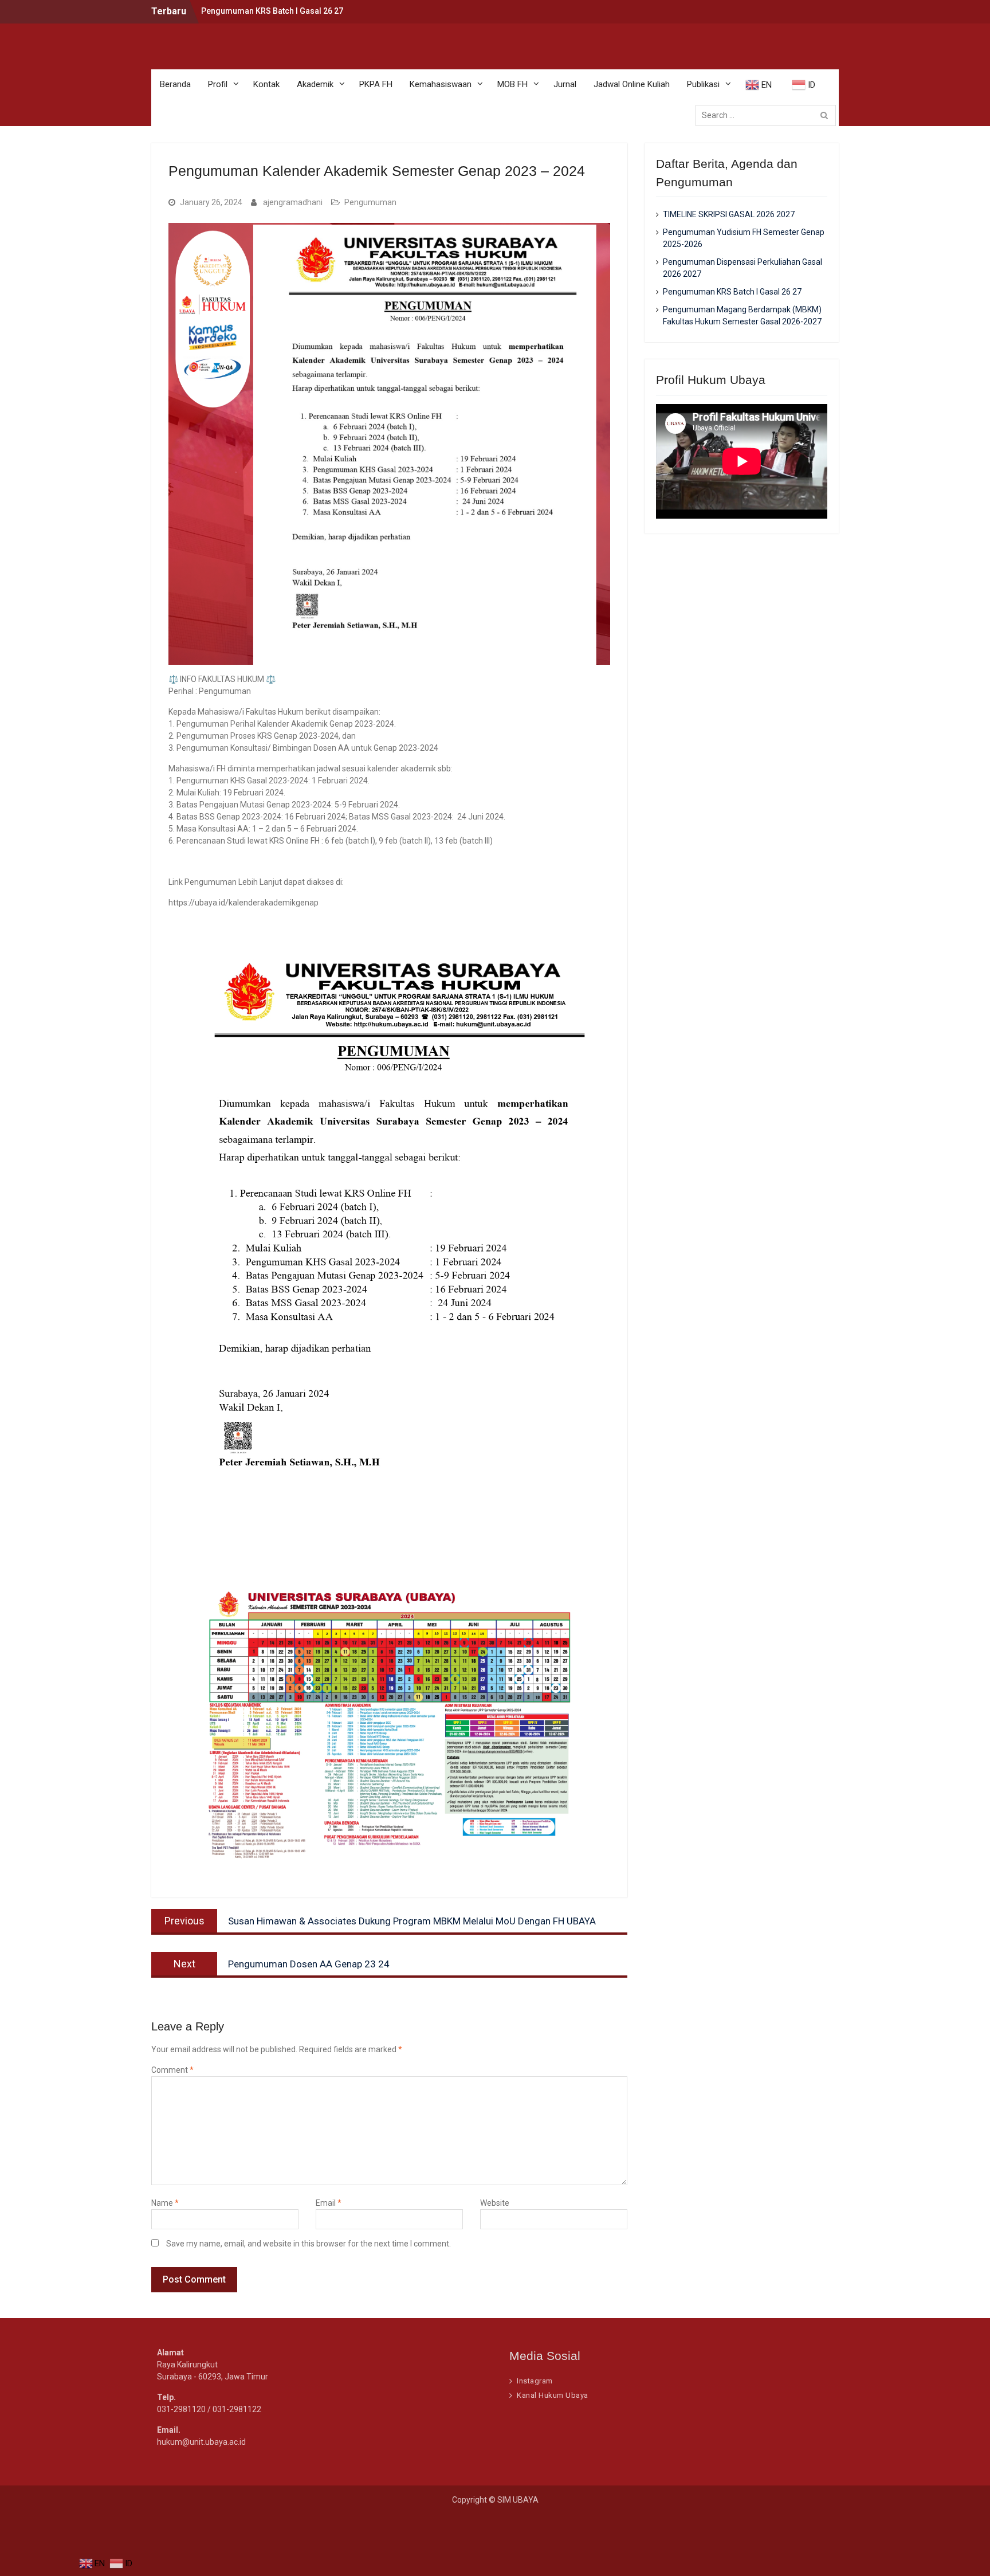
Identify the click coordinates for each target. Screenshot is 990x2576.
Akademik (315, 84)
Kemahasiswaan (441, 84)
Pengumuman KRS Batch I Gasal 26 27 (732, 292)
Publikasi (703, 84)
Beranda (175, 84)
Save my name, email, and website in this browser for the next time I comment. (309, 2244)
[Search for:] (769, 115)
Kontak (266, 84)
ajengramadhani (293, 202)
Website (495, 2203)
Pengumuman (370, 202)
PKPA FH (376, 84)
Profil (218, 84)
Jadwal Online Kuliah (632, 84)
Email (329, 2203)
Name (165, 2203)
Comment (172, 2070)
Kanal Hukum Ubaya (553, 2395)
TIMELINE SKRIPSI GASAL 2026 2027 (729, 214)
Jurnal (565, 84)
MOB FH (512, 84)
